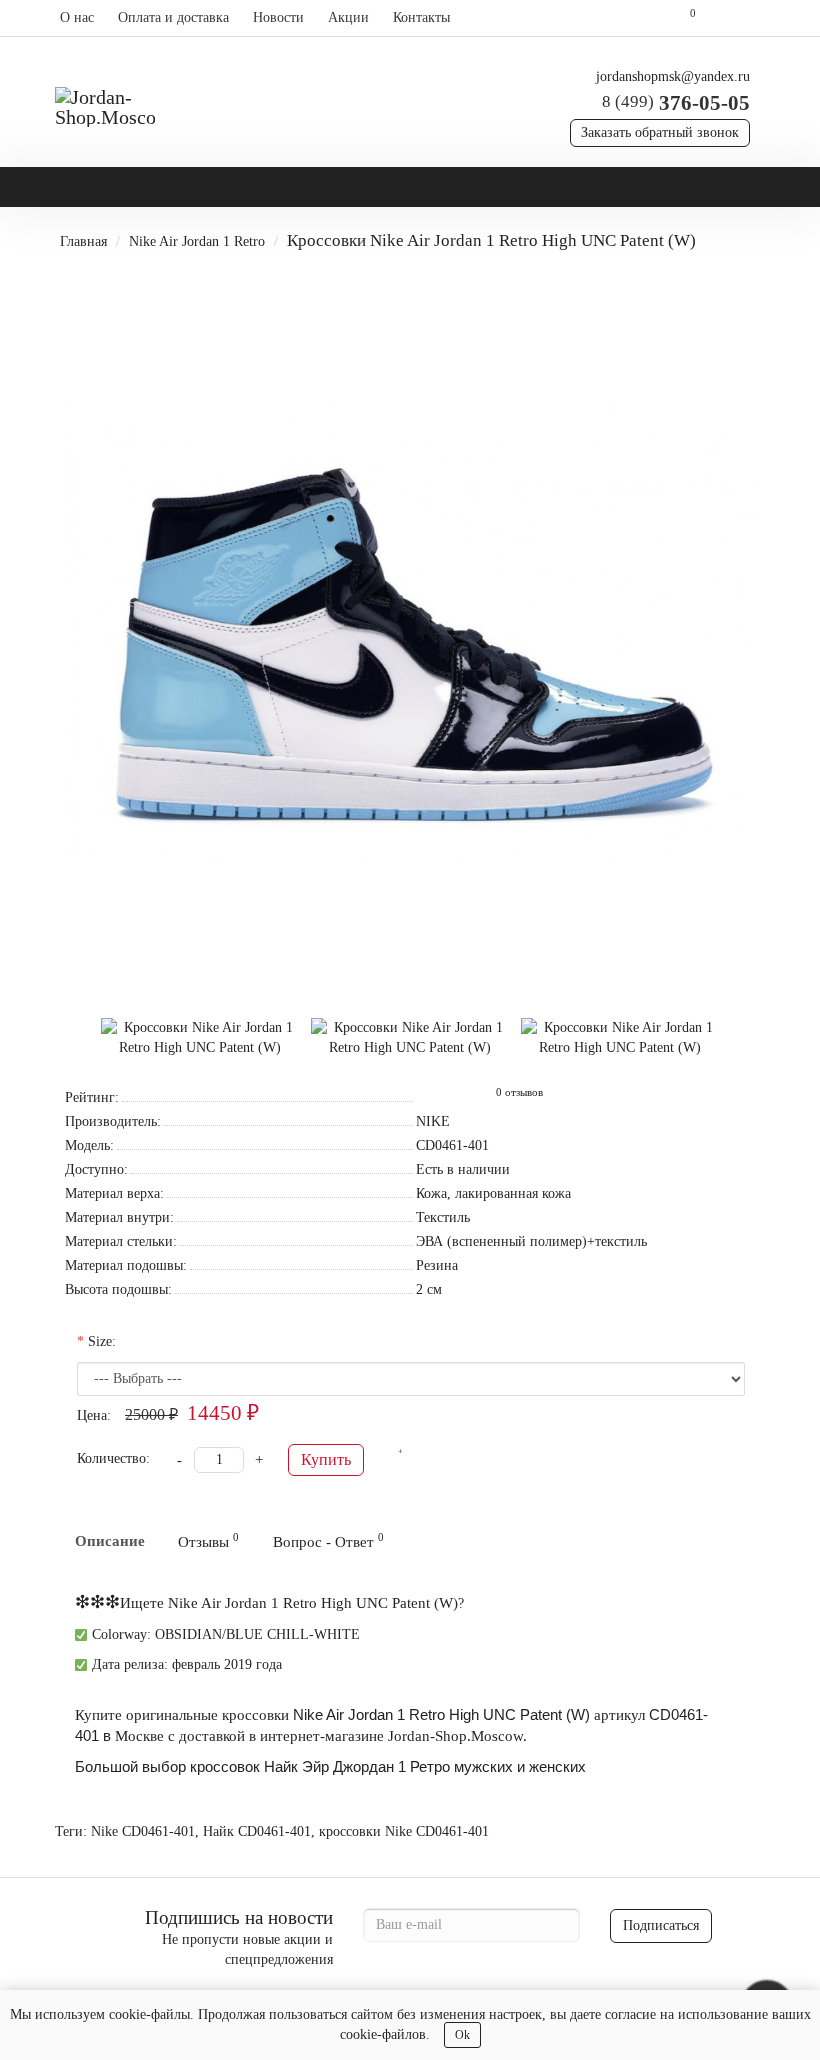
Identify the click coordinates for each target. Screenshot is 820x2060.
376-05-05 (676, 103)
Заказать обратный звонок (660, 132)
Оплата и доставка (173, 17)
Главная (83, 241)
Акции (348, 17)
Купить (326, 1459)
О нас (77, 17)
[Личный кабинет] (738, 18)
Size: (102, 1341)
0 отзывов (519, 1092)
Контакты (421, 17)
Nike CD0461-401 (143, 1831)
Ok (462, 2035)
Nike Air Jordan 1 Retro (197, 241)
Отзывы (208, 1540)
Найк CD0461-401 (257, 1831)
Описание (110, 1541)
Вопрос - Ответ (328, 1540)
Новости (278, 17)
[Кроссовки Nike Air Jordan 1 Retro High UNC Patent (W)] (410, 634)
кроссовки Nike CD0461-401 (404, 1831)
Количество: (113, 1458)
